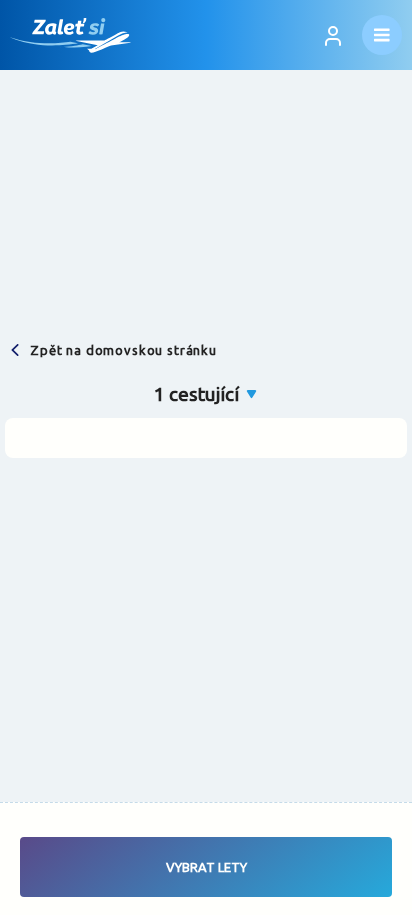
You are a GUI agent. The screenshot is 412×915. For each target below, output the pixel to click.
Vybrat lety (206, 867)
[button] (206, 394)
